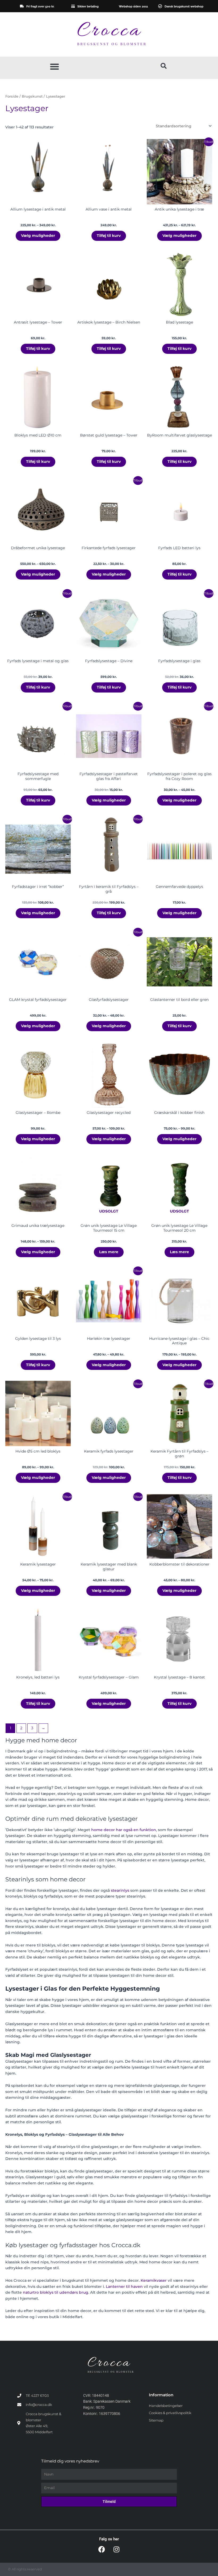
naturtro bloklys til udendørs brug (56, 2292)
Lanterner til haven (124, 2286)
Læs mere (109, 1252)
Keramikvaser (154, 2280)
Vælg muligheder (38, 236)
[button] (54, 66)
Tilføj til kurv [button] (109, 236)
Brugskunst (32, 96)
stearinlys (120, 1890)
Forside (12, 96)
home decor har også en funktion (124, 1830)
